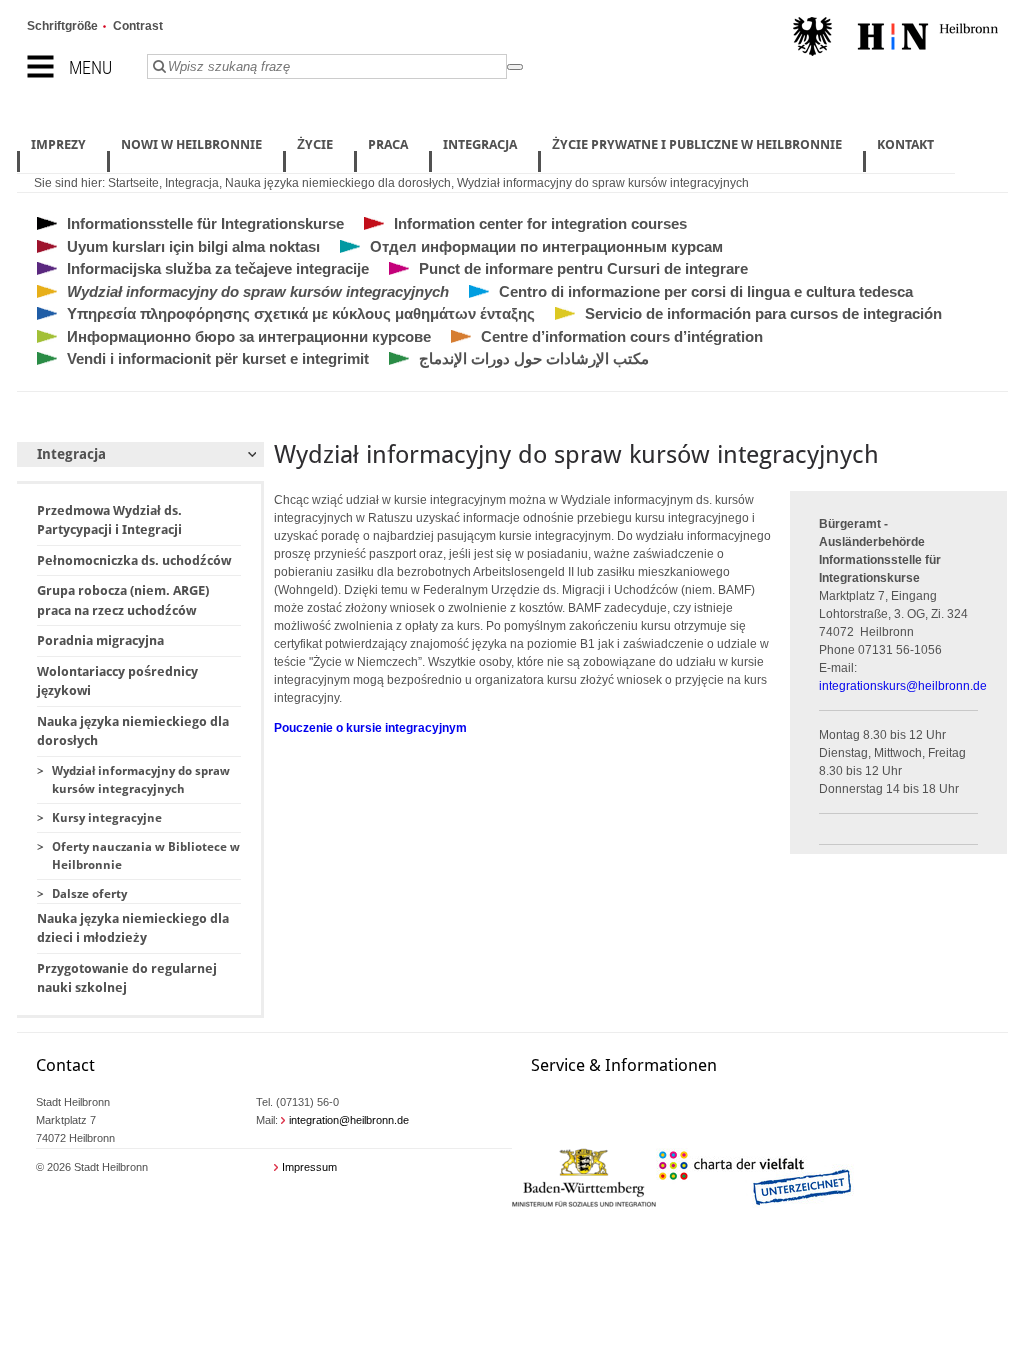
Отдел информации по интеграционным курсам (546, 246)
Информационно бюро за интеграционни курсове (249, 336)
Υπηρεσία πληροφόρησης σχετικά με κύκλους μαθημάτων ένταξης (301, 313)
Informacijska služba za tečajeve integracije (218, 268)
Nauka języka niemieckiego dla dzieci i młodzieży (133, 928)
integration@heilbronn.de (349, 1120)
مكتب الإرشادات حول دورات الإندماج (534, 358)
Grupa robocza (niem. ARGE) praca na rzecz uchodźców (123, 600)
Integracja (192, 183)
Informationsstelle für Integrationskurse (205, 223)
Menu (90, 67)
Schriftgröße (62, 26)
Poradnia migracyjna (100, 640)
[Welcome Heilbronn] (895, 39)
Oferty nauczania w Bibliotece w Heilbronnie (146, 856)
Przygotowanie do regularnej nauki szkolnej (127, 978)
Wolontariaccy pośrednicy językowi (117, 681)
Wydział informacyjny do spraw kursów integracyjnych (603, 183)
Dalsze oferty (89, 894)
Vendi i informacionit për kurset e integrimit (218, 358)
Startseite (133, 183)
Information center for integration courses (540, 223)
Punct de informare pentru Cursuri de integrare (583, 268)
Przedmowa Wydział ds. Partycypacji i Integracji (109, 520)
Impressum (309, 1167)
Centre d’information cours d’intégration (622, 336)
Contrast (138, 26)
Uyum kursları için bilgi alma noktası (193, 246)
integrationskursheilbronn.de (903, 686)
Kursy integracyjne (107, 818)
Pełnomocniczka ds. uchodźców (134, 560)
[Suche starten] (515, 67)
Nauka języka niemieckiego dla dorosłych (338, 183)
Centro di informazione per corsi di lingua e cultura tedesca (706, 291)
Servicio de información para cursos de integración (763, 313)
